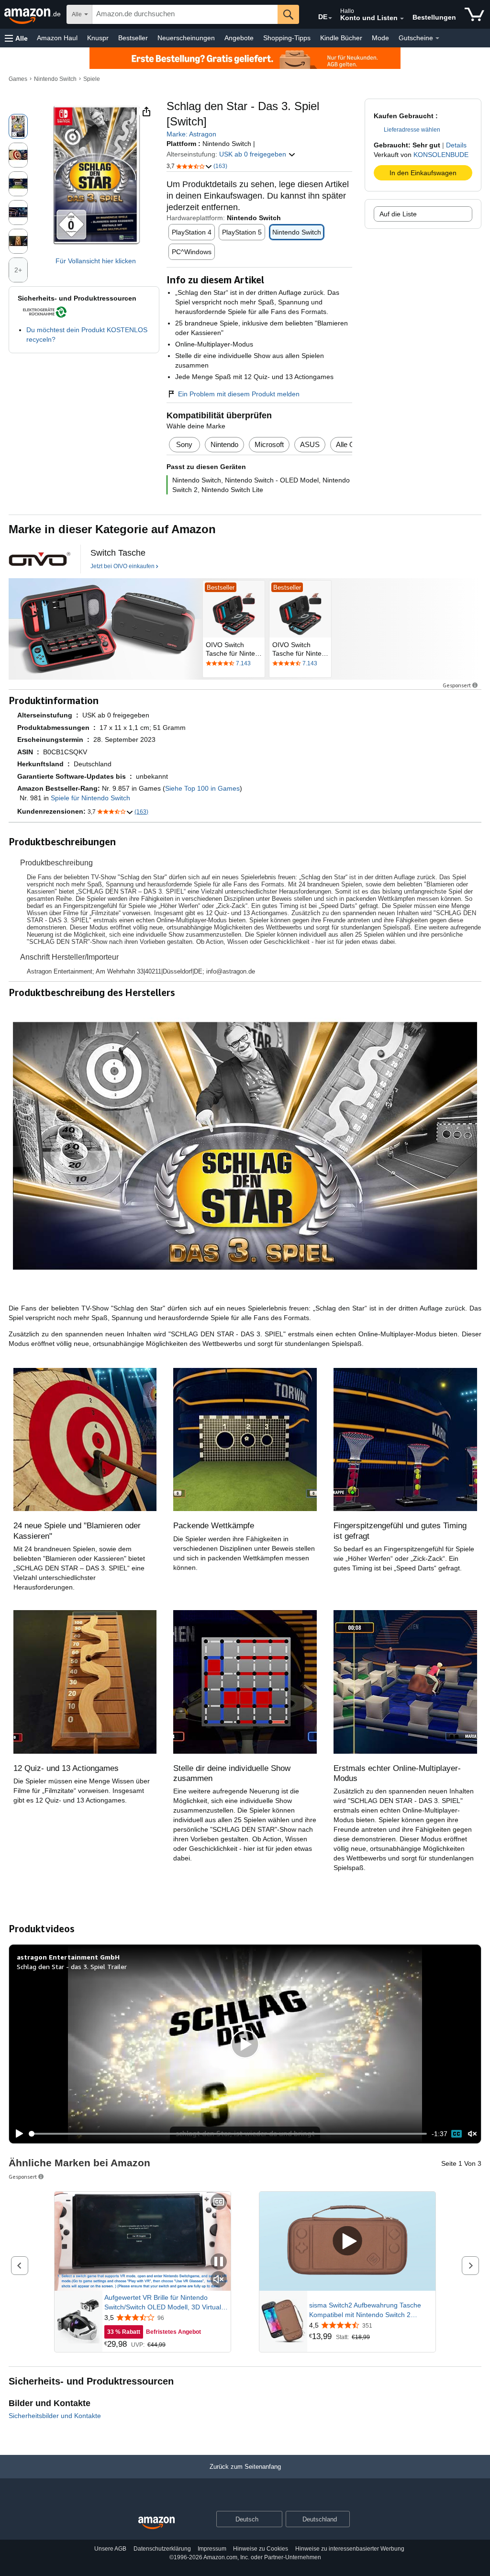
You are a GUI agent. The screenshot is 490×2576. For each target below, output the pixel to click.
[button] (16, 38)
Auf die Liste (398, 214)
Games (18, 79)
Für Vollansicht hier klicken (96, 261)
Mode (380, 38)
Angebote (239, 38)
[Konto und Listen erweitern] (402, 19)
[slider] (228, 2134)
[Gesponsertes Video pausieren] (219, 2262)
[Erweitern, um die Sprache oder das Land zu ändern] (330, 18)
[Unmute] (472, 2134)
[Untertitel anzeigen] (219, 2202)
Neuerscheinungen (186, 38)
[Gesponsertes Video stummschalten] (219, 2280)
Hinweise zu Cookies (261, 2549)
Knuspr (98, 38)
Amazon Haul (57, 38)
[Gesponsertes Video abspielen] (347, 2242)
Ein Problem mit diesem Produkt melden (239, 394)
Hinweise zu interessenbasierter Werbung (350, 2549)
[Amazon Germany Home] (156, 2523)
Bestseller (133, 38)
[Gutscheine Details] (437, 38)
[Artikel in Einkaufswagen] (474, 14)
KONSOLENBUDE (441, 155)
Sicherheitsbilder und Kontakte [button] (55, 2416)
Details (456, 145)
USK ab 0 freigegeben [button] (254, 154)
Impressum (212, 2549)
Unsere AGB (110, 2549)
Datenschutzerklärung (162, 2549)
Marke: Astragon (191, 134)
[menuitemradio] (457, 2134)
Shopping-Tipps (287, 38)
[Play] (17, 2134)
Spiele (92, 79)
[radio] (18, 126)
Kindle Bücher (341, 38)
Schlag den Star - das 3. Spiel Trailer (72, 1966)
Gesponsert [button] (457, 685)
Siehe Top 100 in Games (202, 788)
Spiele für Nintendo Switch (90, 798)
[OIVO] (40, 559)
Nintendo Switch (55, 79)
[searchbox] (185, 14)
